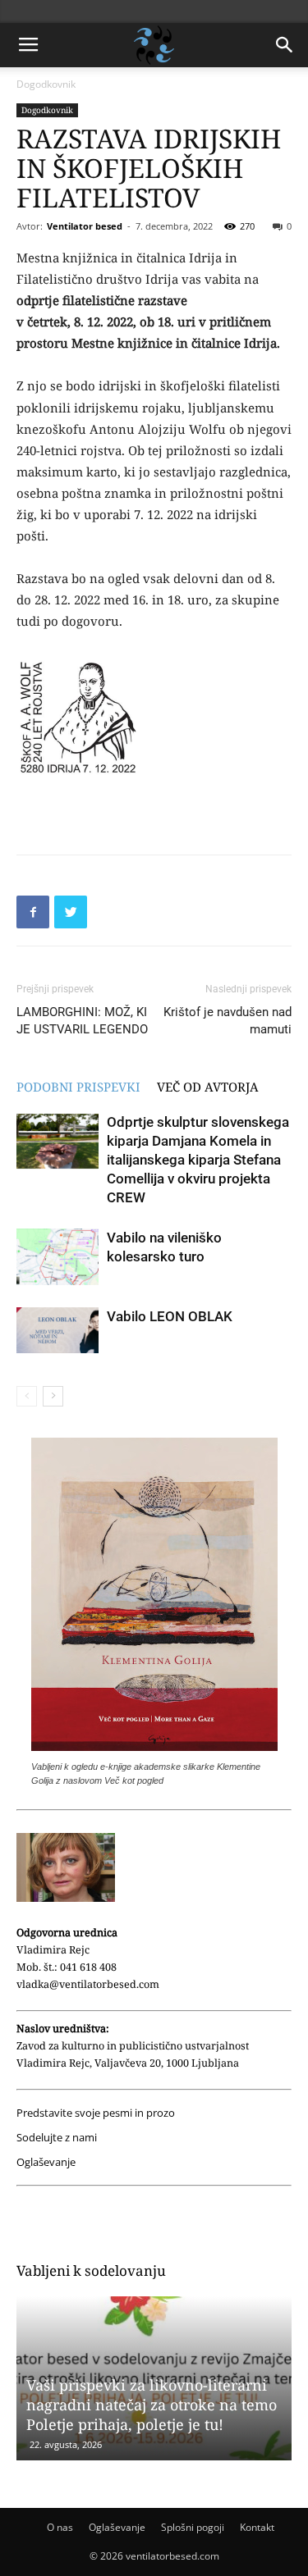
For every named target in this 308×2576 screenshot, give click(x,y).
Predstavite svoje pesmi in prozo (96, 2113)
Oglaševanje (46, 2162)
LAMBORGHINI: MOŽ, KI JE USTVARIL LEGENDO (82, 1021)
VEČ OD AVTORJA (208, 1087)
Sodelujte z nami (57, 2138)
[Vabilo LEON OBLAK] (57, 1330)
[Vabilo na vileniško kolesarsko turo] (57, 1257)
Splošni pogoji (193, 2527)
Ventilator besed (85, 226)
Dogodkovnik (46, 84)
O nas (60, 2527)
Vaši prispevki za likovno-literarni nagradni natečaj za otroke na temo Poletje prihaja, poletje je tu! (152, 2405)
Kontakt (257, 2527)
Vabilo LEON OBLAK (170, 1316)
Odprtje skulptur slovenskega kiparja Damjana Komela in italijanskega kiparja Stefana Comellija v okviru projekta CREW (198, 1160)
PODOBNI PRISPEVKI (78, 1087)
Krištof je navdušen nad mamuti (228, 1021)
